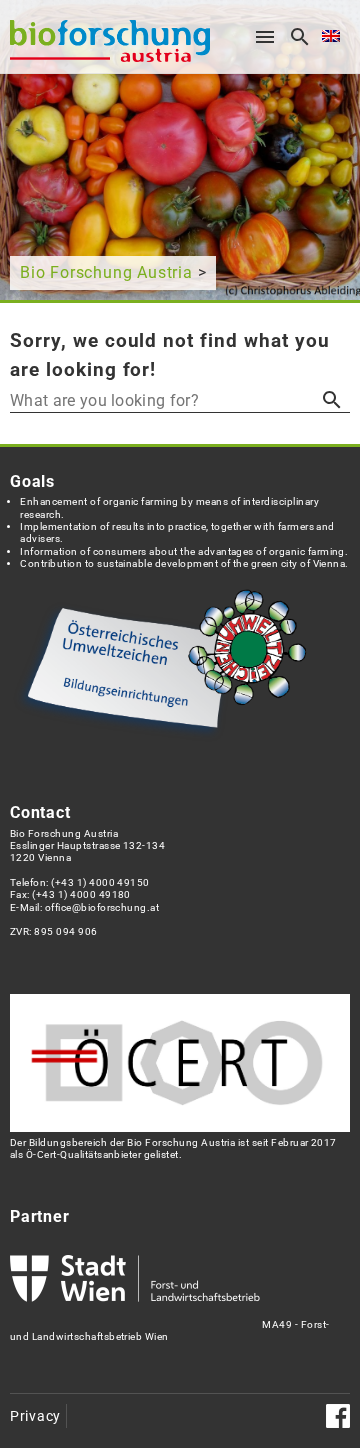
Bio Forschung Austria (106, 272)
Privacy (35, 1416)
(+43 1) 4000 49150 (100, 882)
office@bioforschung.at (102, 907)
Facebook (338, 1416)
